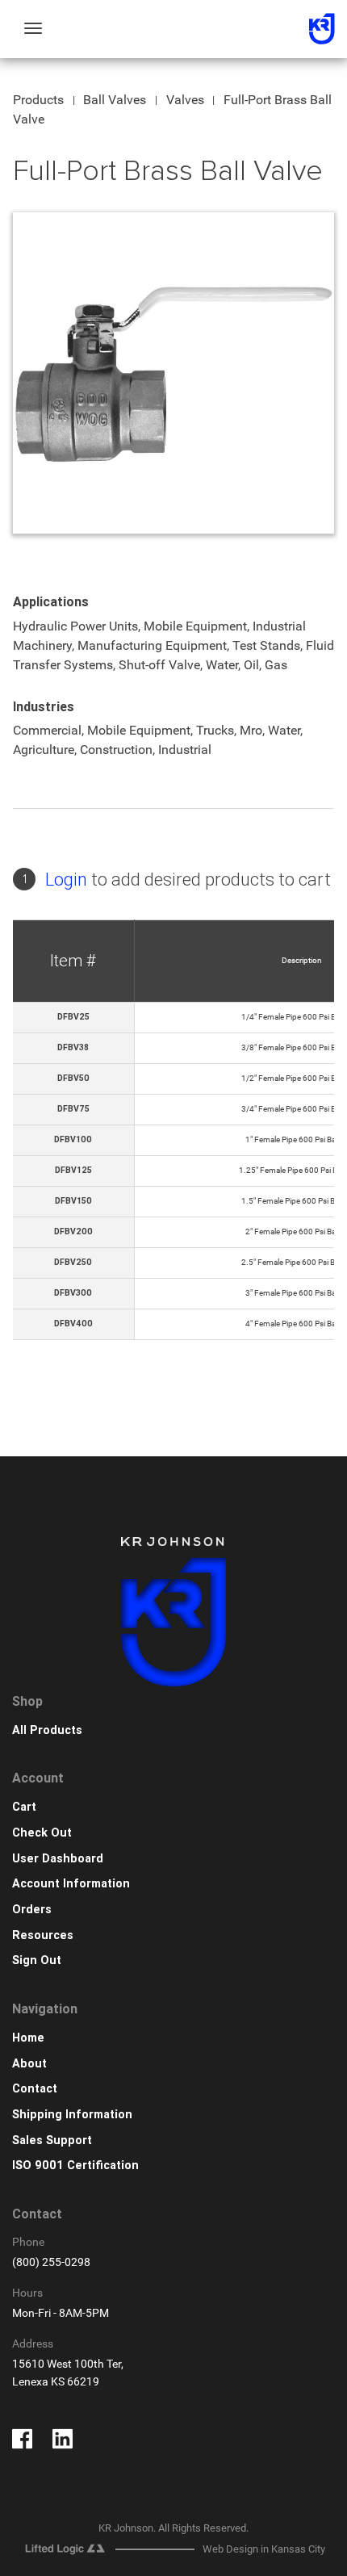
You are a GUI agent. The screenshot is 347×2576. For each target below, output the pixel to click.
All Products (47, 1730)
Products (38, 100)
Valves (185, 100)
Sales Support (52, 2140)
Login (66, 880)
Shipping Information (72, 2115)
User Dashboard (58, 1859)
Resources (43, 1935)
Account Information (71, 1884)
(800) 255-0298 (51, 2262)
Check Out (42, 1833)
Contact (35, 2089)
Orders (32, 1910)
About (29, 2064)
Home (28, 2038)
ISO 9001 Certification (75, 2166)
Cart (24, 1807)
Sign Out (37, 1960)
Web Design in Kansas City (264, 2549)
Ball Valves (115, 100)
